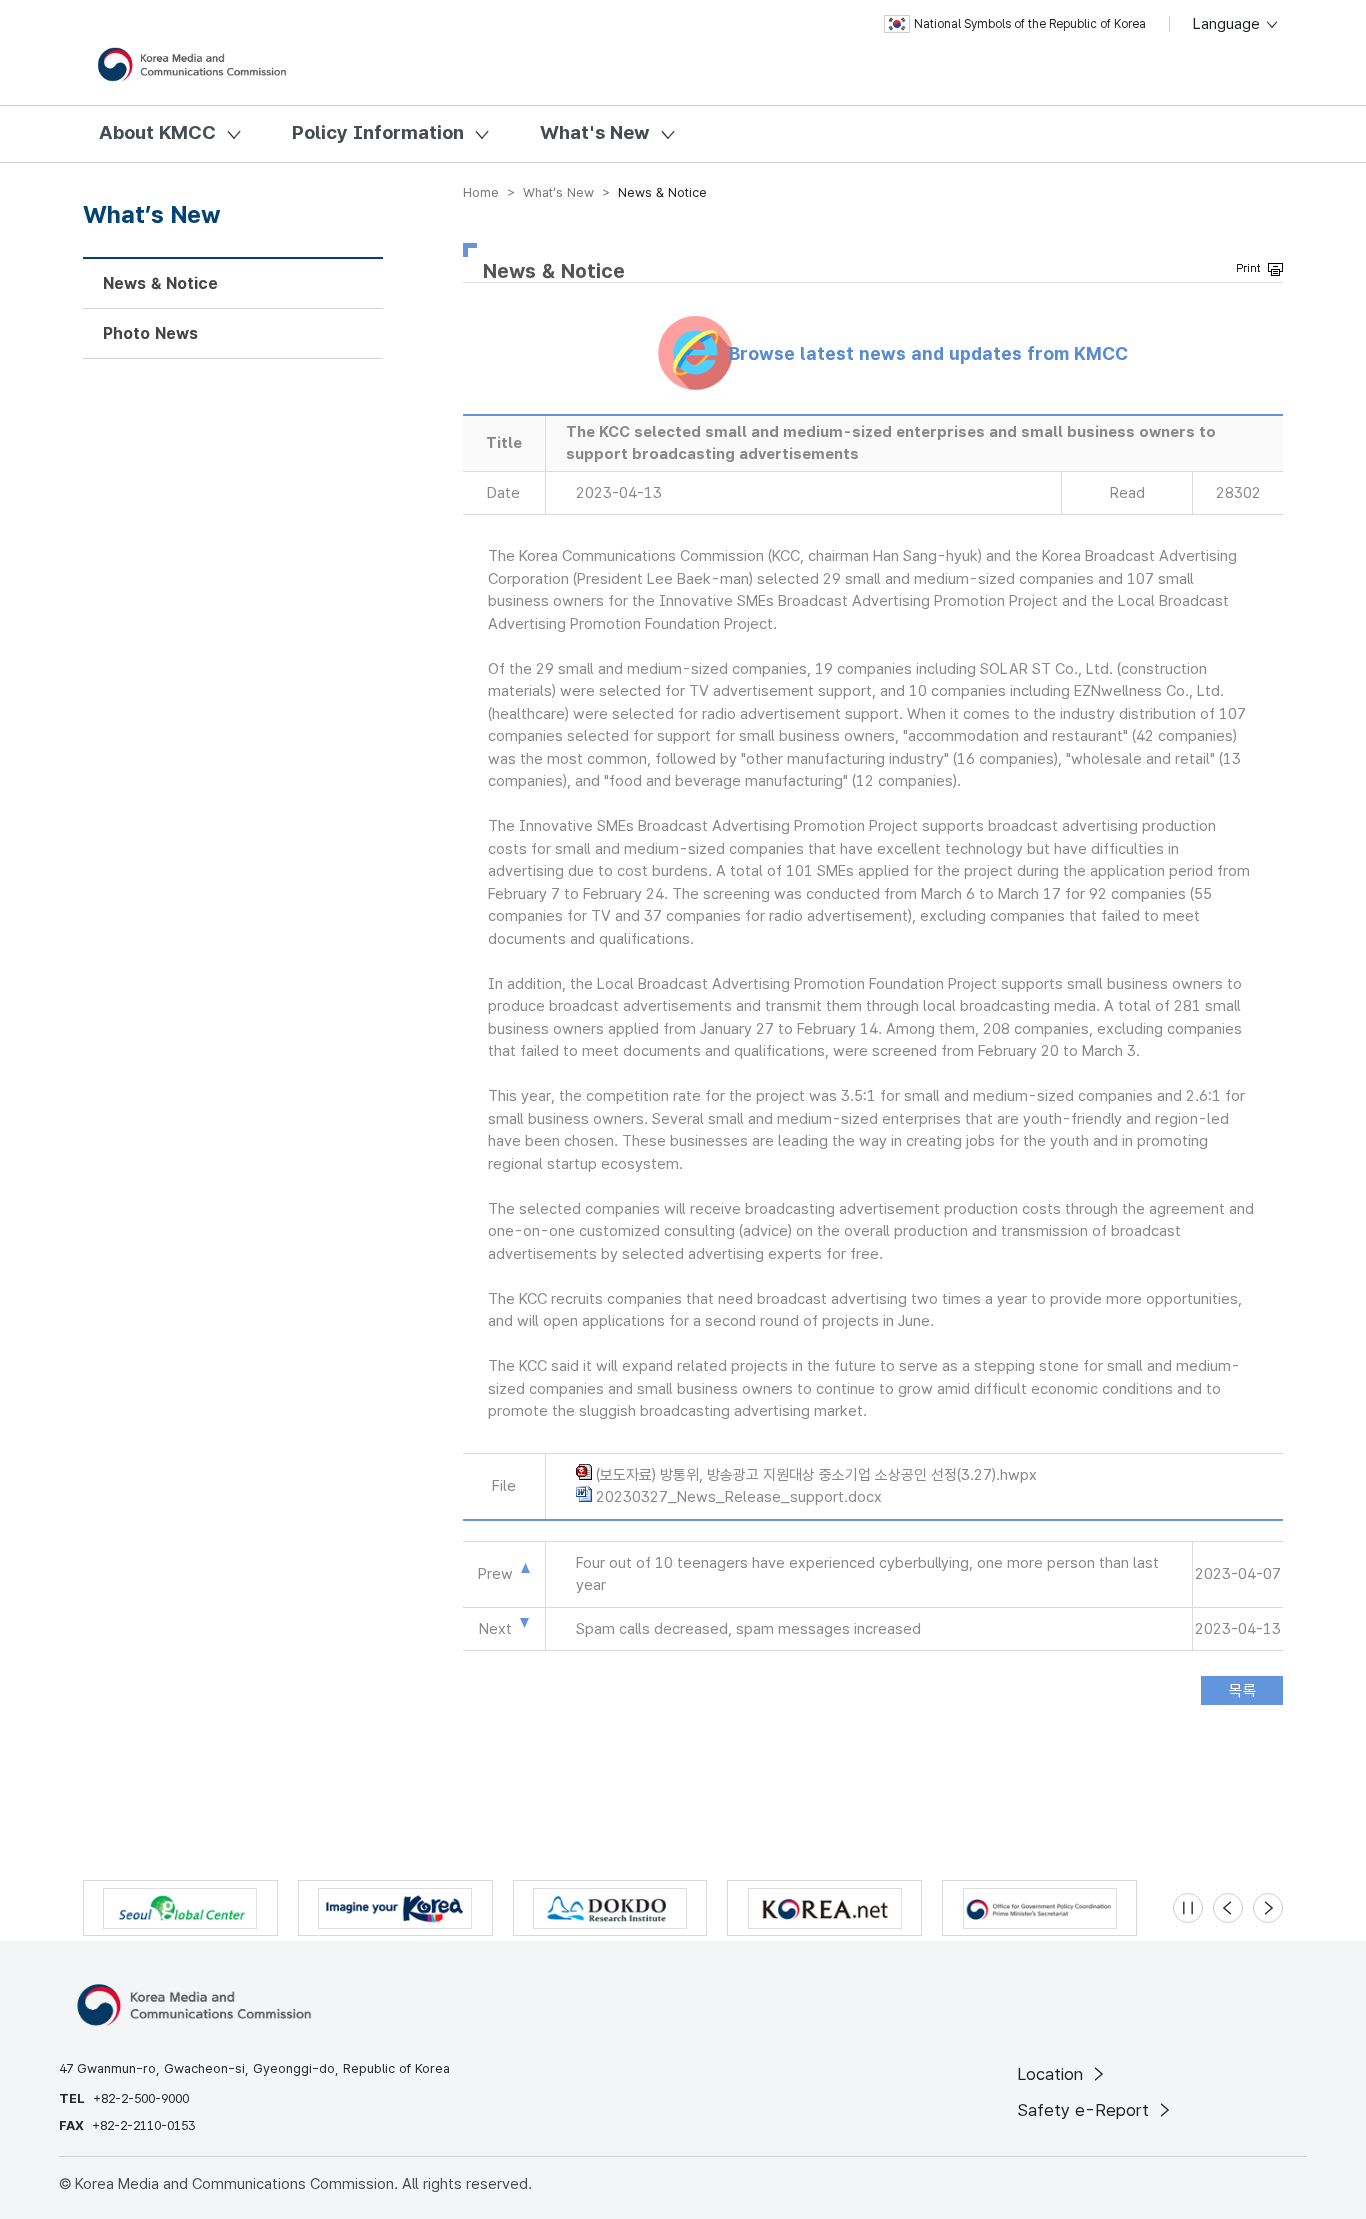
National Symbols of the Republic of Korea (1030, 24)
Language (1228, 24)
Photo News (150, 333)
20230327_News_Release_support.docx (739, 1497)
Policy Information (378, 132)
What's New (595, 132)
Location (1052, 2074)
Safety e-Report (1085, 2110)
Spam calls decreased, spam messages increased (748, 1629)
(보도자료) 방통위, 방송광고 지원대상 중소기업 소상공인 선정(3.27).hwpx (816, 1475)
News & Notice (160, 283)
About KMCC (157, 132)
